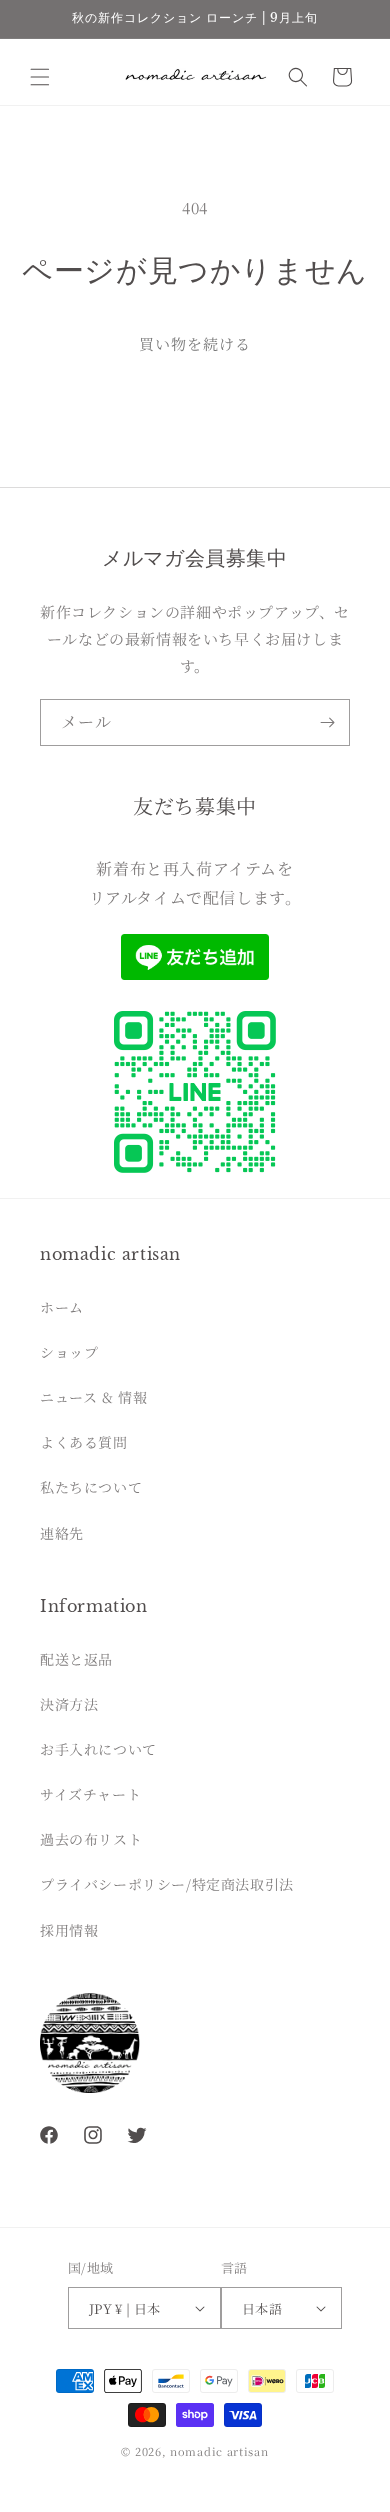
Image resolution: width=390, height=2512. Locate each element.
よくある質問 (84, 1442)
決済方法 (69, 1704)
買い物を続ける (195, 343)
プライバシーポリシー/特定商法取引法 (167, 1884)
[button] (40, 77)
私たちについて (91, 1487)
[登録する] (327, 722)
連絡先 (62, 1533)
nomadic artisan (219, 2451)
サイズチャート (90, 1794)
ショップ (69, 1352)
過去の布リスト (91, 1839)
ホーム (62, 1307)
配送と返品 (76, 1659)
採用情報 (69, 1930)
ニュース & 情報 (93, 1397)
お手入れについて (98, 1749)
